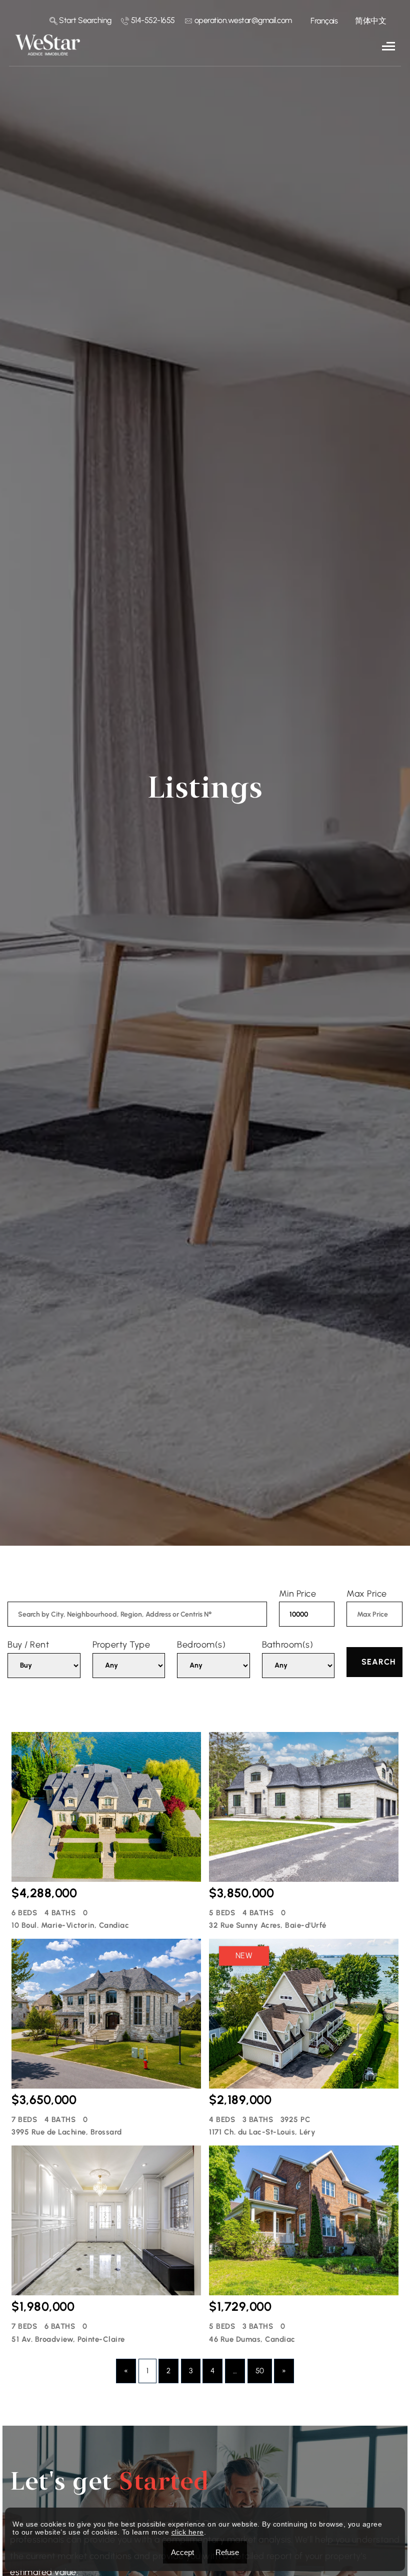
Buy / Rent (28, 1645)
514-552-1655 (152, 20)
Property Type (121, 1645)
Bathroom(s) (288, 1645)
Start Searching (84, 20)
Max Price (367, 1594)
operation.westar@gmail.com (242, 20)
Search (378, 1662)
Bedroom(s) (201, 1645)
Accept (182, 2552)
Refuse (227, 2552)
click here (188, 2532)
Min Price (298, 1594)
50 (260, 2371)
